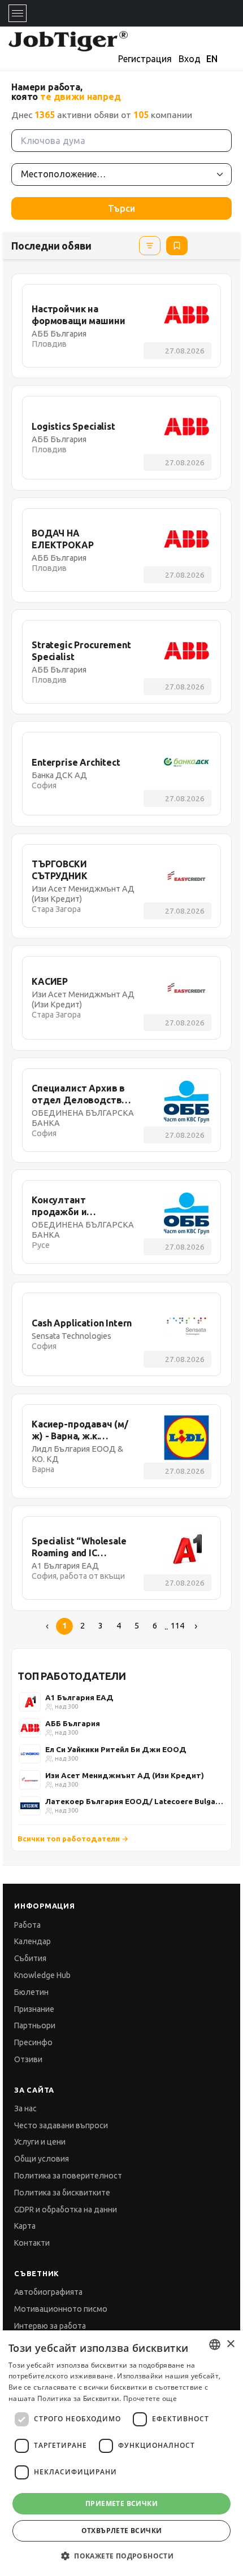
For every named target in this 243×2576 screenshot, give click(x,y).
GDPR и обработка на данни (66, 2210)
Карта (25, 2226)
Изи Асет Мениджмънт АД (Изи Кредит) (125, 1775)
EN (212, 59)
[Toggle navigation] (18, 13)
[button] (121, 2556)
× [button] (230, 2344)
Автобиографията (48, 2292)
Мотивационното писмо (61, 2309)
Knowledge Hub (42, 1975)
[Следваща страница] (196, 1626)
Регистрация (145, 59)
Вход (190, 59)
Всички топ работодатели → (73, 1839)
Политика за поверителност (68, 2176)
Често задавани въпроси (61, 2125)
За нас (25, 2108)
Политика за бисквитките (62, 2193)
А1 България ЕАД (79, 1697)
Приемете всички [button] (121, 2503)
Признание (34, 2009)
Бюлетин (31, 1992)
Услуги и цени (40, 2142)
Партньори (35, 2025)
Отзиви (28, 2059)
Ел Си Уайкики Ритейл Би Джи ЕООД (116, 1749)
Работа (27, 1925)
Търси (121, 208)
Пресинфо (33, 2042)
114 (177, 1626)
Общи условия (42, 2159)
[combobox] (215, 2344)
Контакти (32, 2243)
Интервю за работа (50, 2326)
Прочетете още (150, 2398)
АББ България (73, 1723)
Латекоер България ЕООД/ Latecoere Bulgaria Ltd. (134, 1801)
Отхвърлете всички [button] (122, 2531)
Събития (30, 1958)
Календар (32, 1941)
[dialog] (121, 2453)
